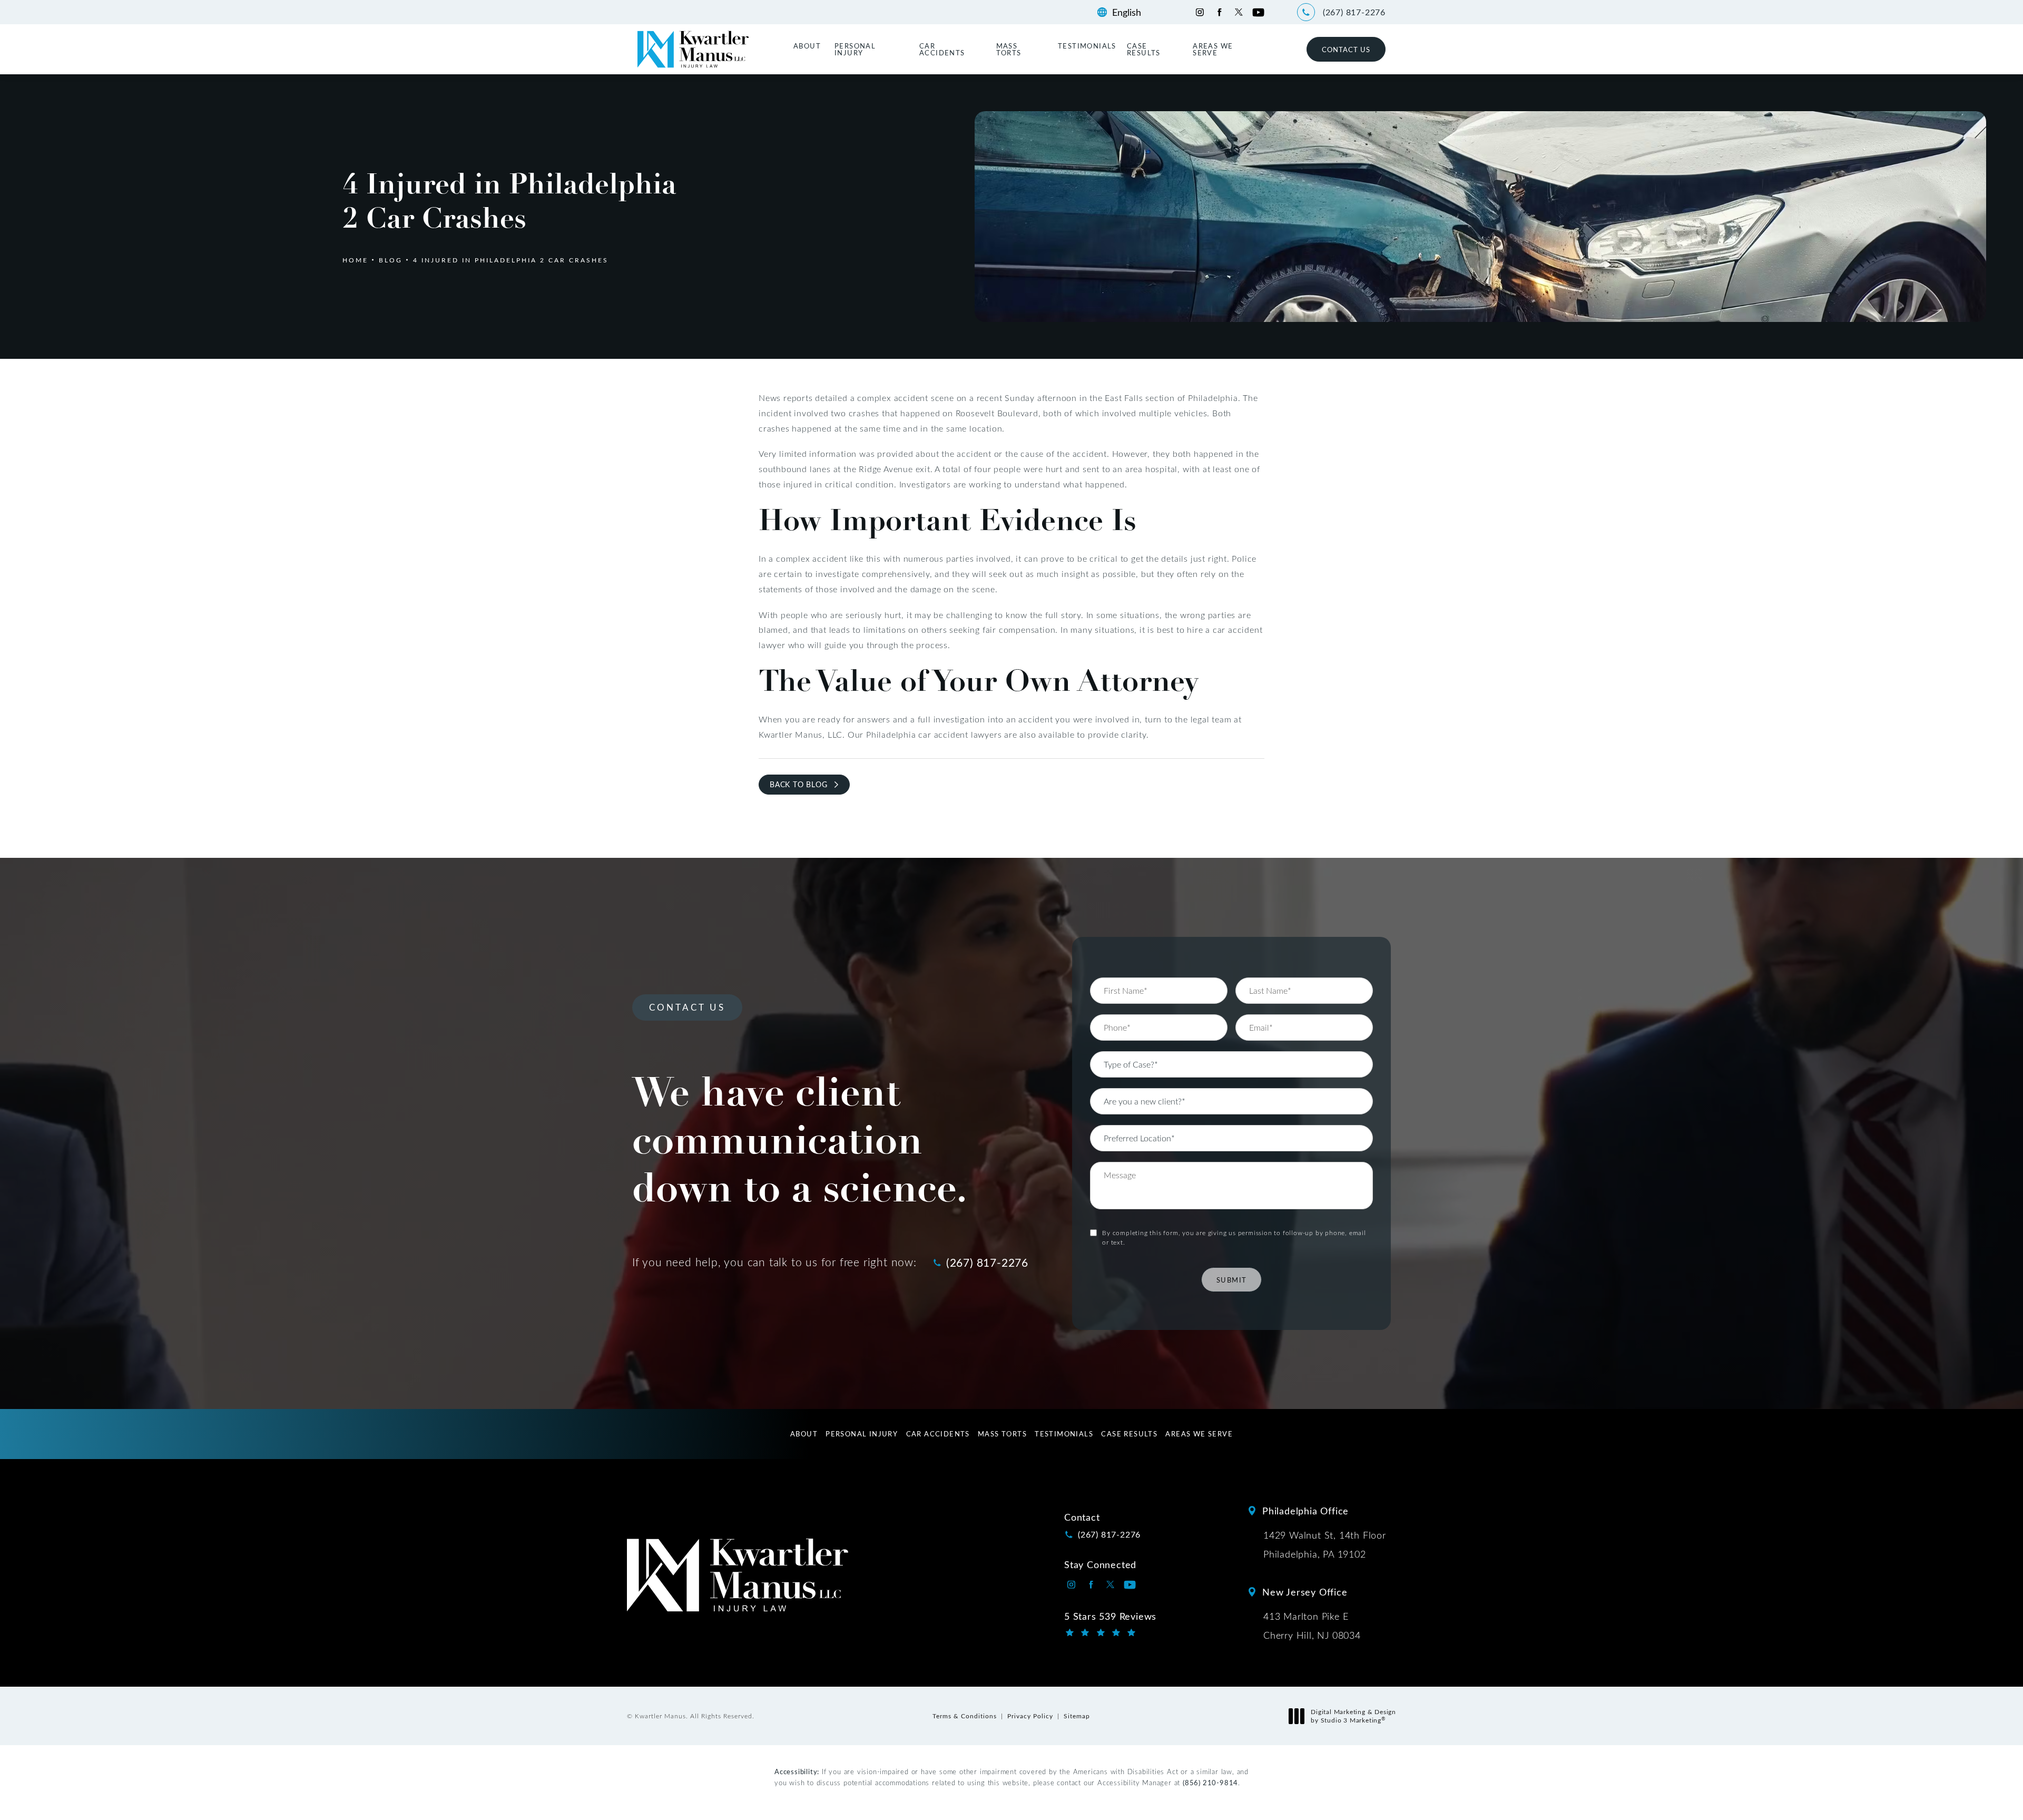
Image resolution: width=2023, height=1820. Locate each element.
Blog (391, 260)
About (807, 46)
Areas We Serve (1213, 49)
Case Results (1144, 49)
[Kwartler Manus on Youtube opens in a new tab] (1258, 12)
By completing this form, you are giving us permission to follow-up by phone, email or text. (1234, 1237)
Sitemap (1077, 1716)
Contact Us (1346, 49)
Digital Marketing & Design (1353, 1716)
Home (355, 260)
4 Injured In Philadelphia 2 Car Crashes (511, 260)
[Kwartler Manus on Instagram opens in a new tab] (1200, 12)
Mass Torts (1009, 49)
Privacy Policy (1030, 1716)
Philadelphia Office (1305, 1511)
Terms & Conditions (965, 1716)
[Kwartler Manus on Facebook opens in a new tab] (1219, 12)
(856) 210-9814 (1210, 1782)
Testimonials (1087, 46)
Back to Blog (799, 784)
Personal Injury (855, 49)
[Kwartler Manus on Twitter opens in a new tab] (1239, 12)
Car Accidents (942, 49)
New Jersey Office (1305, 1592)
